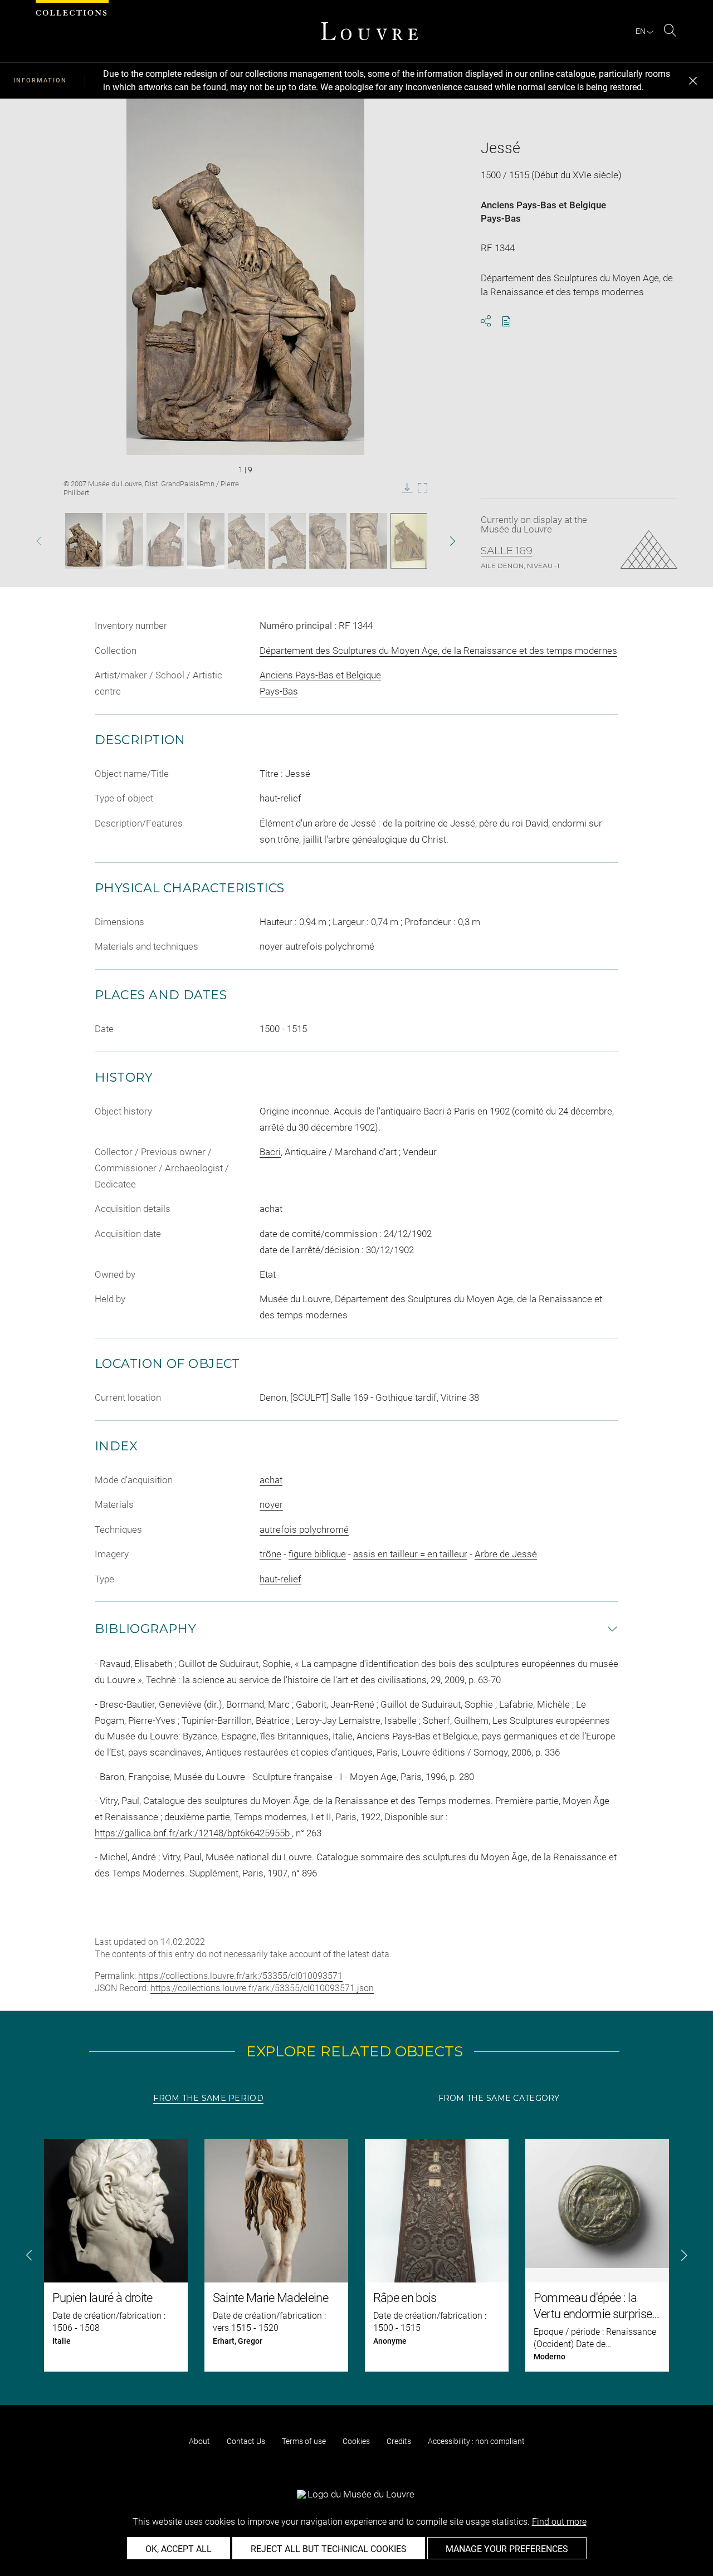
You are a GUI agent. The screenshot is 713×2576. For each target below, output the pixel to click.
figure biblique (317, 1554)
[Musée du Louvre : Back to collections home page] (369, 31)
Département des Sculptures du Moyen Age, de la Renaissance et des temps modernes (438, 651)
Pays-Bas (501, 218)
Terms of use (304, 2441)
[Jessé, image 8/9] (368, 541)
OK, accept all (179, 2549)
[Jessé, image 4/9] (206, 541)
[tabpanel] (356, 2255)
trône (270, 1554)
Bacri (270, 1152)
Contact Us (246, 2441)
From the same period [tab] (208, 2098)
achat (271, 1480)
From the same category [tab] (499, 2098)
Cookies (356, 2441)
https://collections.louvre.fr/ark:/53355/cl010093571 (240, 1976)
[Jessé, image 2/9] (124, 541)
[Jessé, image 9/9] (409, 541)
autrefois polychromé (304, 1529)
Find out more (559, 2522)
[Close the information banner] (693, 81)
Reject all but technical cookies (329, 2549)
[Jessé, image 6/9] (287, 541)
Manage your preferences (507, 2549)
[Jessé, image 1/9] (84, 541)
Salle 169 (507, 551)
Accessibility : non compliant (476, 2441)
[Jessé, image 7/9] (328, 541)
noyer (271, 1504)
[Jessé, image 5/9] (246, 541)
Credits (399, 2441)
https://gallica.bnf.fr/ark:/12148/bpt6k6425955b (193, 1833)
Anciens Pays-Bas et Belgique (543, 205)
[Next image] (436, 541)
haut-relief (280, 1579)
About (199, 2441)
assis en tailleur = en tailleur (410, 1554)
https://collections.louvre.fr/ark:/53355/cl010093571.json (262, 1988)
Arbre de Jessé (506, 1554)
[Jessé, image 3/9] (165, 541)
